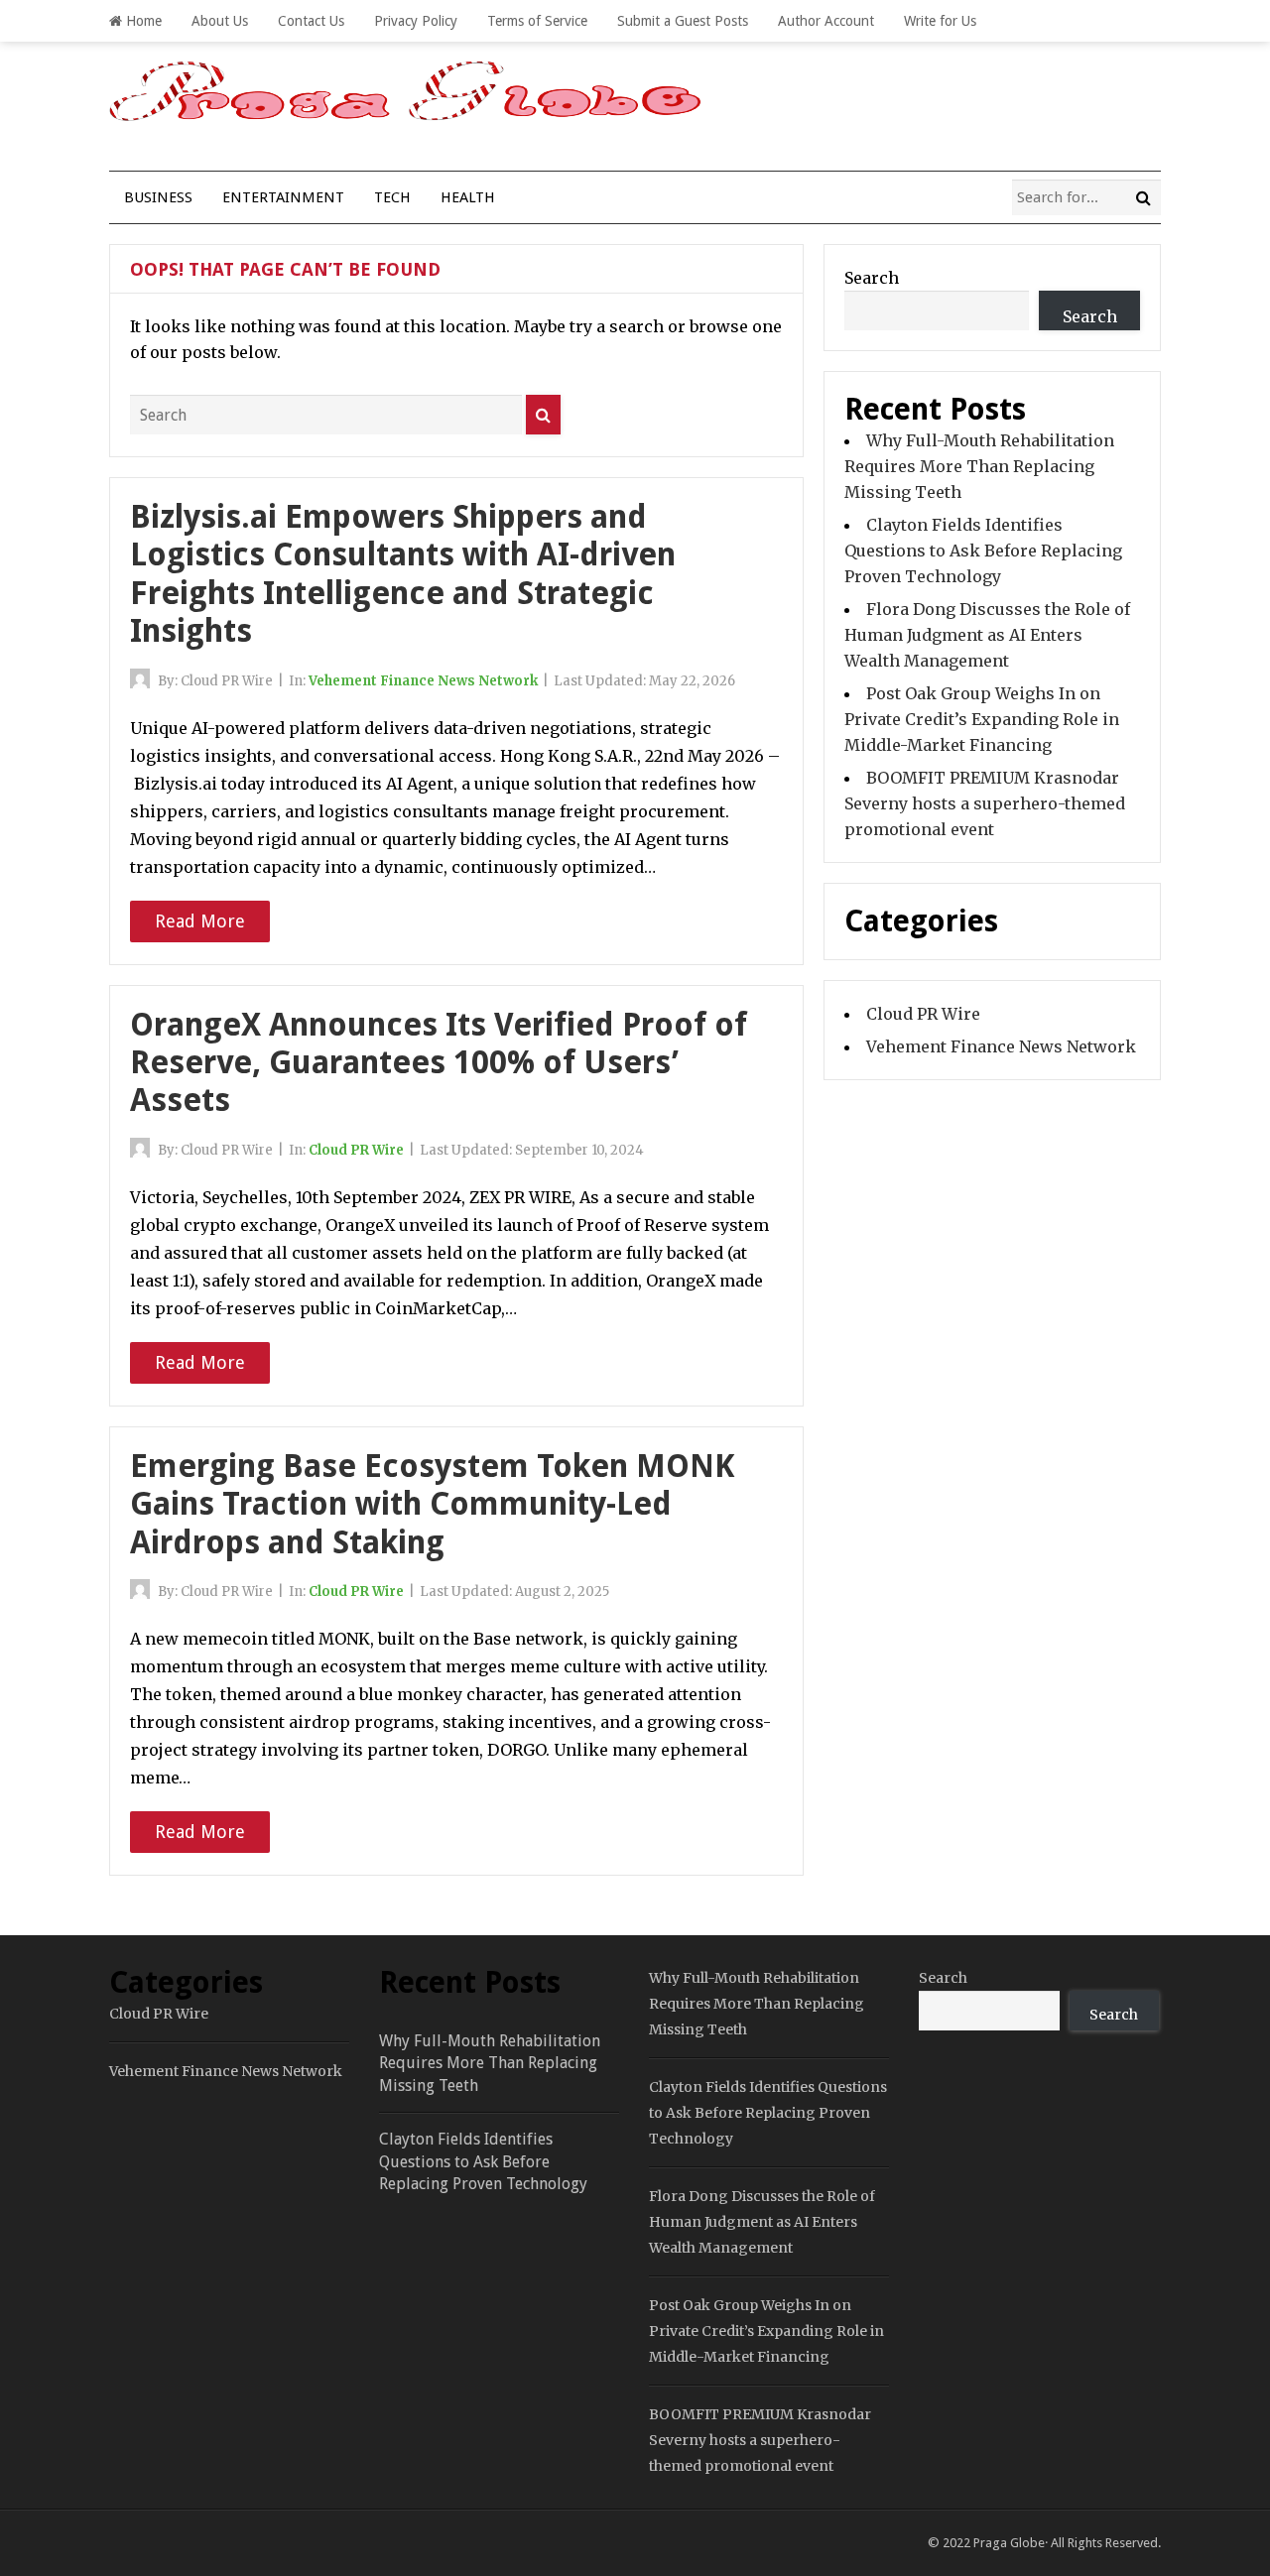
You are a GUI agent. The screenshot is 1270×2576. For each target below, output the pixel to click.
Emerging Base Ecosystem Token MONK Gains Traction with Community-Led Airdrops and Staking (432, 1504)
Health (468, 197)
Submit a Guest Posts (683, 21)
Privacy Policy (416, 21)
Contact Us (311, 21)
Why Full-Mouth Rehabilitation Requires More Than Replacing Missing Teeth (979, 466)
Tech (392, 197)
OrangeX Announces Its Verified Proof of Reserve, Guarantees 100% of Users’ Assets (439, 1063)
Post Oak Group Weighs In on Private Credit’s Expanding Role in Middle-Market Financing (982, 719)
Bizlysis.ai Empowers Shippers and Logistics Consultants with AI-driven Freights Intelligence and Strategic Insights (403, 574)
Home (142, 21)
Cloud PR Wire (356, 1150)
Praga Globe (1009, 2543)
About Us (220, 21)
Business (158, 197)
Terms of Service (537, 21)
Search (872, 278)
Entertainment (283, 197)
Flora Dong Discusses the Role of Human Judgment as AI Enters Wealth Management (987, 635)
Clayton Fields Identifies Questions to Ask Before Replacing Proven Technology (983, 551)
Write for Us (940, 21)
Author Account (826, 21)
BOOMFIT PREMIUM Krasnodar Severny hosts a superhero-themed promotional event (985, 803)
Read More (200, 921)
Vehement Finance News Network (423, 681)
